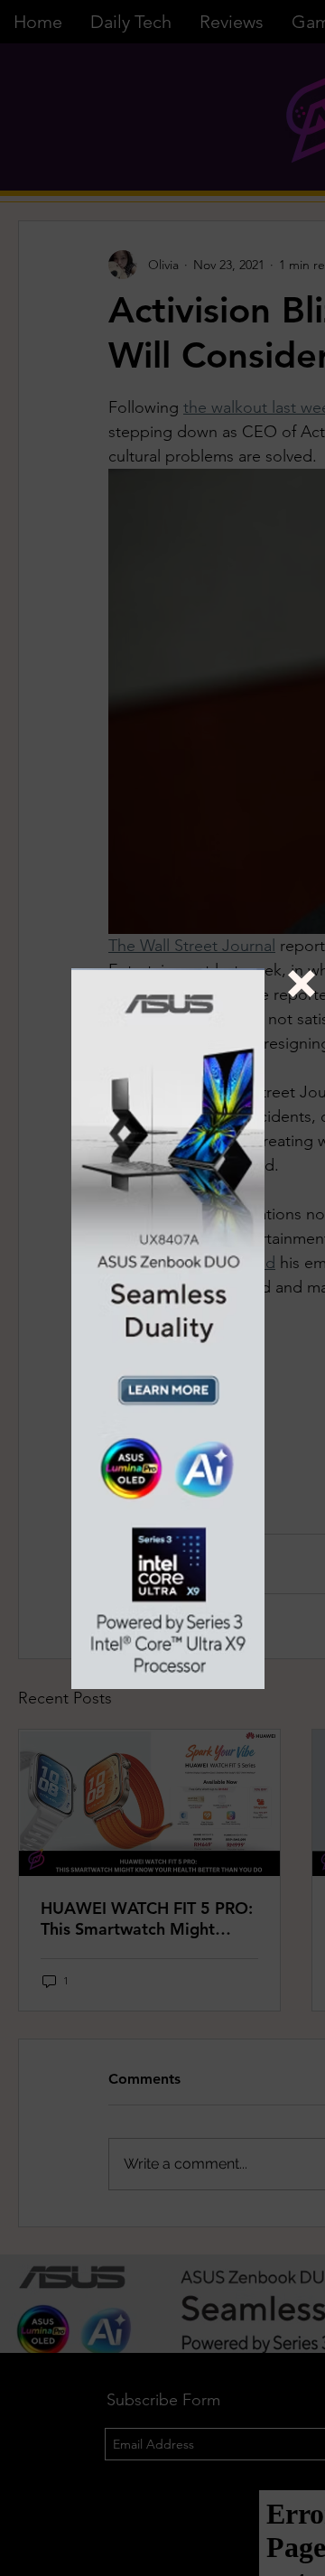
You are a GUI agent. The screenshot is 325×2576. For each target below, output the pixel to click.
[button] (302, 984)
